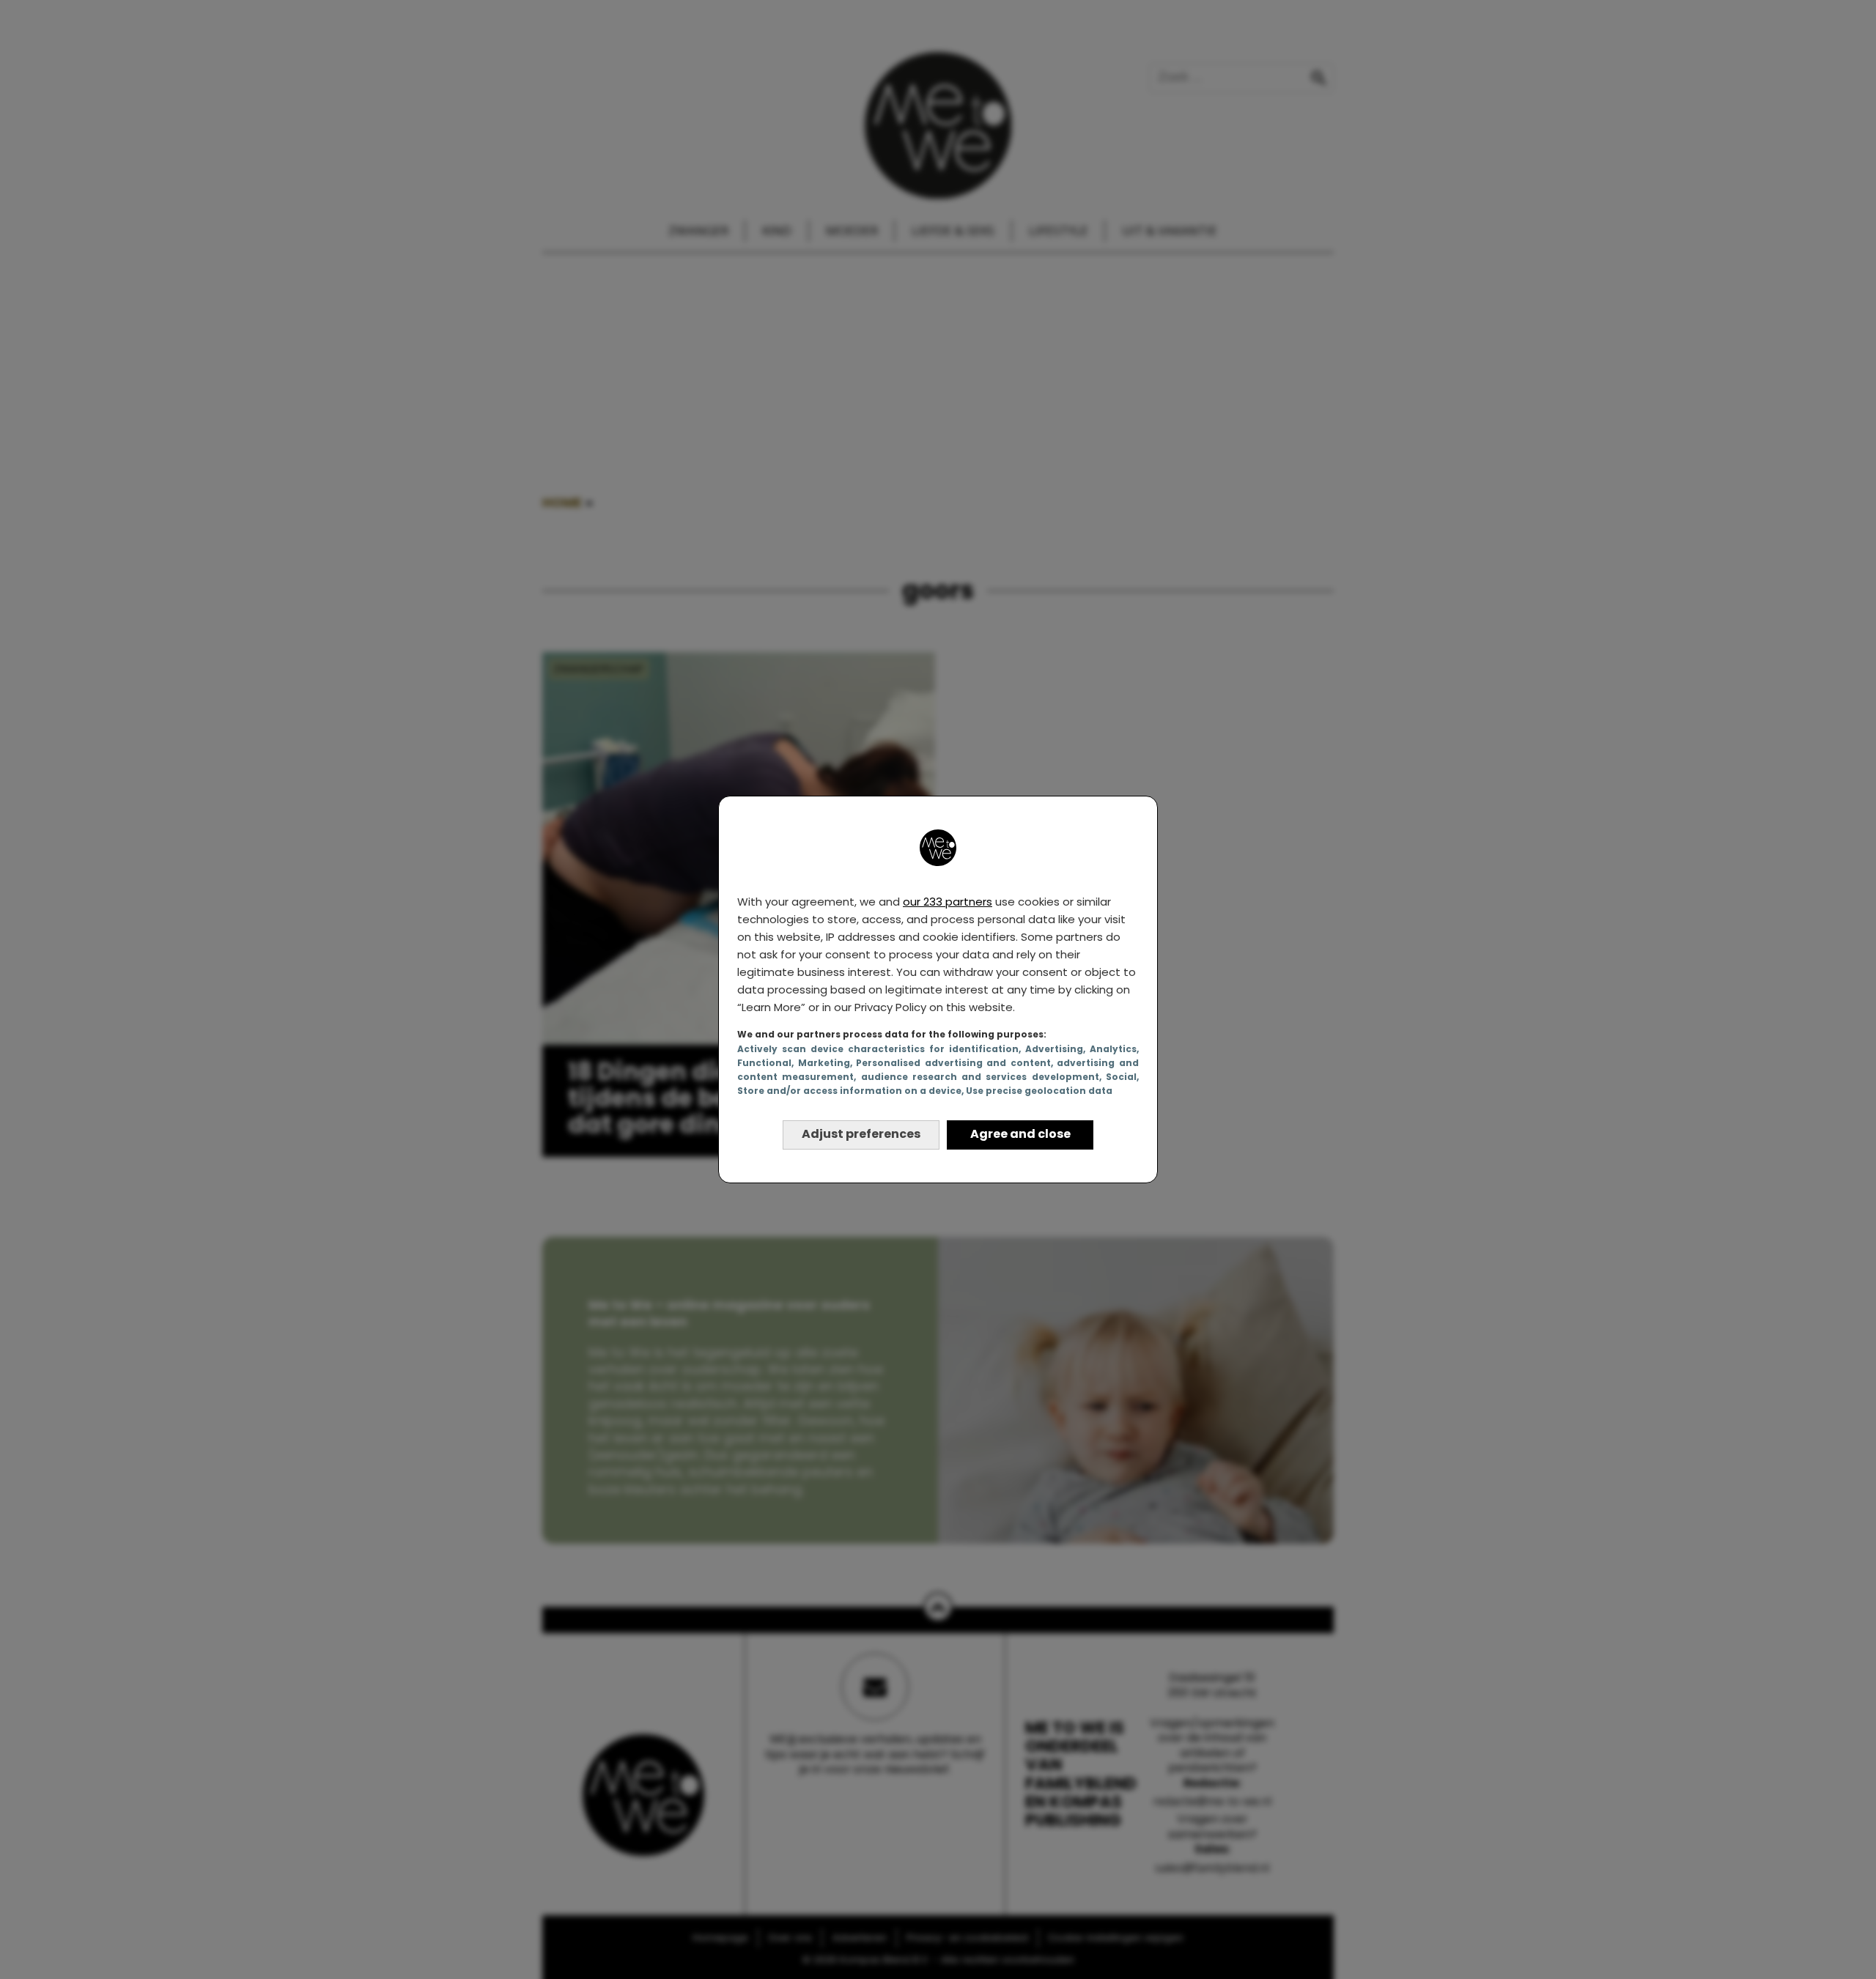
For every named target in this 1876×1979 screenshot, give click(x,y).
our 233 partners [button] (948, 902)
